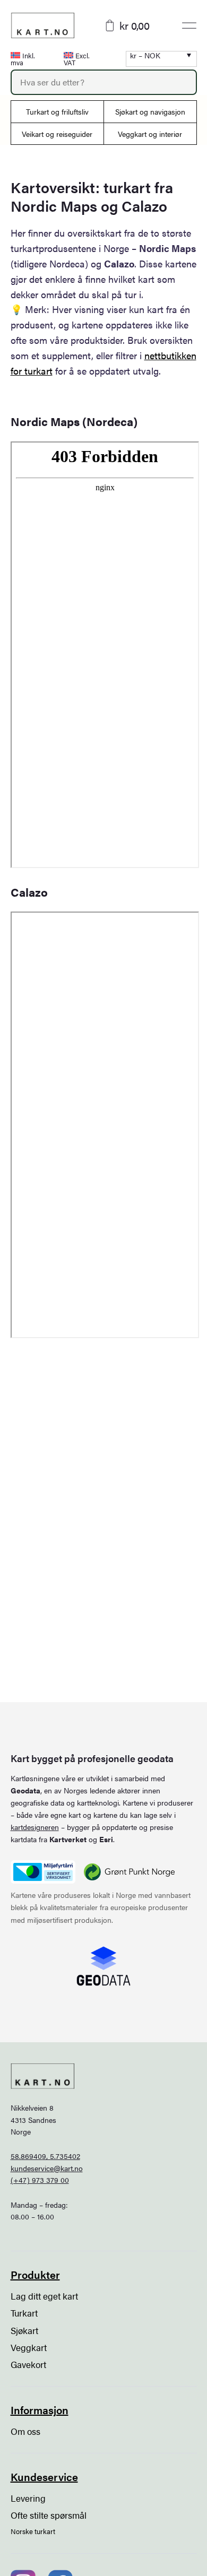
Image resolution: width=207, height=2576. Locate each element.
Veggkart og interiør (150, 134)
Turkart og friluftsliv (57, 111)
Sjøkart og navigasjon (150, 111)
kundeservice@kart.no (47, 2168)
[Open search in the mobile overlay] (104, 82)
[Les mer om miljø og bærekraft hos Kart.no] (43, 1872)
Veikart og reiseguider (57, 134)
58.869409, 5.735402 (45, 2156)
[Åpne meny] (189, 25)
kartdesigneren (35, 1827)
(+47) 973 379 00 (40, 2180)
